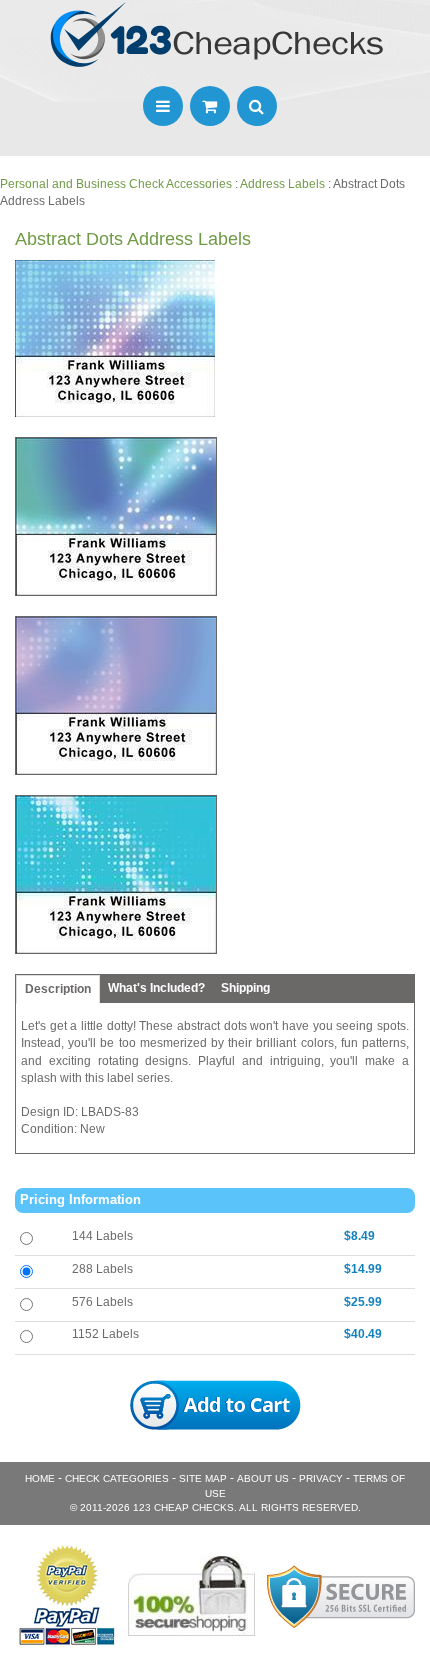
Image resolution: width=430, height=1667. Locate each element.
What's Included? (156, 988)
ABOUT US (263, 1478)
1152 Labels (105, 1334)
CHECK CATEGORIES (117, 1478)
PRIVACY (321, 1478)
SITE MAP (203, 1478)
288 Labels (102, 1269)
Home (40, 1478)
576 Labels (102, 1302)
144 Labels (102, 1236)
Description (58, 989)
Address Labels (282, 184)
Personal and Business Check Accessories (116, 184)
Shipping (245, 988)
